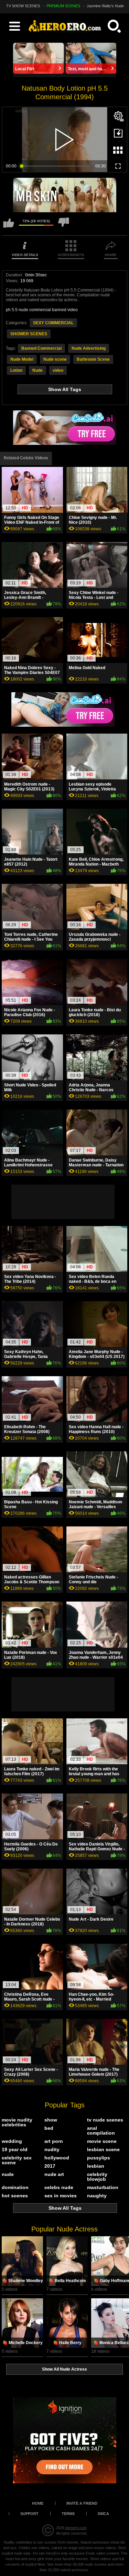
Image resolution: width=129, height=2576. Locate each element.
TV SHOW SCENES (23, 6)
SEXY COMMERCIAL (53, 323)
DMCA (103, 2514)
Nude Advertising (89, 348)
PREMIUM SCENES (63, 6)
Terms (68, 2514)
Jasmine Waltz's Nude (105, 6)
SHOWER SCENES (29, 334)
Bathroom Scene (93, 359)
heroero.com (76, 2528)
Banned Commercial (41, 348)
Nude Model (22, 359)
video (58, 370)
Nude (37, 370)
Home (38, 2503)
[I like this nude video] (9, 226)
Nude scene (55, 359)
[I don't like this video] (64, 226)
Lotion (16, 370)
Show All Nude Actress (64, 2369)
